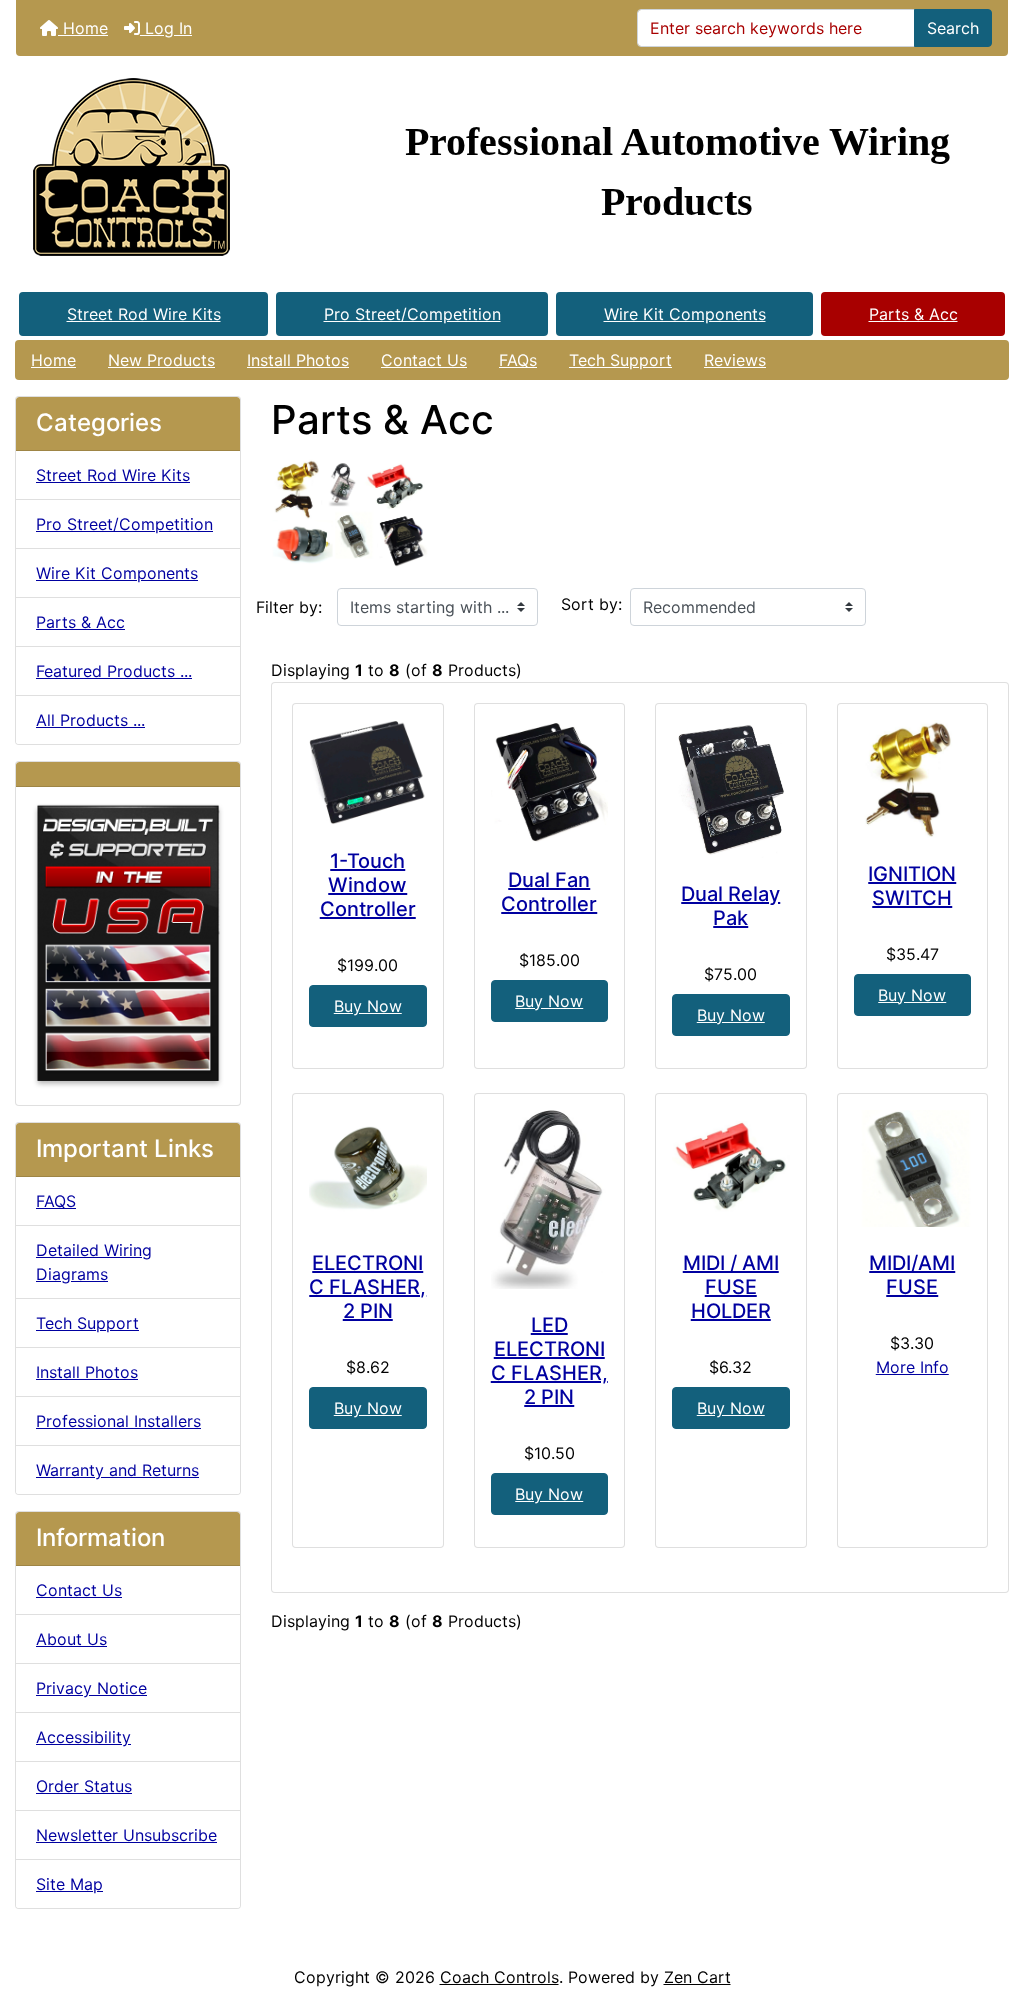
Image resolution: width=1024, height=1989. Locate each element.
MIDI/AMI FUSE (912, 1275)
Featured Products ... (114, 671)
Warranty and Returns (117, 1470)
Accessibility (83, 1737)
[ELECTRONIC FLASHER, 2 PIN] (368, 1169)
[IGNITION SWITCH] (913, 779)
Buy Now (368, 1006)
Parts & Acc (913, 314)
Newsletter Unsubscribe (126, 1835)
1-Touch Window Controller (368, 885)
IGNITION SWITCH (912, 886)
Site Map (69, 1884)
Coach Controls (499, 1977)
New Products (161, 360)
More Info (912, 1367)
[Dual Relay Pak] (731, 789)
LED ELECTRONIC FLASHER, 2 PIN (549, 1361)
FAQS (56, 1201)
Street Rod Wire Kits (144, 314)
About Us (71, 1639)
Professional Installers (118, 1421)
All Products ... (90, 720)
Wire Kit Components (685, 314)
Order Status (84, 1786)
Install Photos (298, 360)
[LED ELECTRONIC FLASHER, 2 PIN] (550, 1199)
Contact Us (424, 360)
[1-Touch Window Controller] (368, 772)
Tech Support (620, 360)
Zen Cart (697, 1977)
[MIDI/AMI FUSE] (913, 1169)
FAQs (518, 360)
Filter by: (289, 607)
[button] (987, 1890)
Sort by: (591, 604)
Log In (166, 28)
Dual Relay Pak (730, 906)
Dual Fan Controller (549, 892)
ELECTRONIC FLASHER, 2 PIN (367, 1287)
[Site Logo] (181, 172)
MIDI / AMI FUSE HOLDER (731, 1287)
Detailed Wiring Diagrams (94, 1262)
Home (83, 28)
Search (953, 28)
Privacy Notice (91, 1688)
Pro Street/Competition (412, 314)
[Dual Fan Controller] (550, 782)
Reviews (735, 360)
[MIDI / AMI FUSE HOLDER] (731, 1169)
